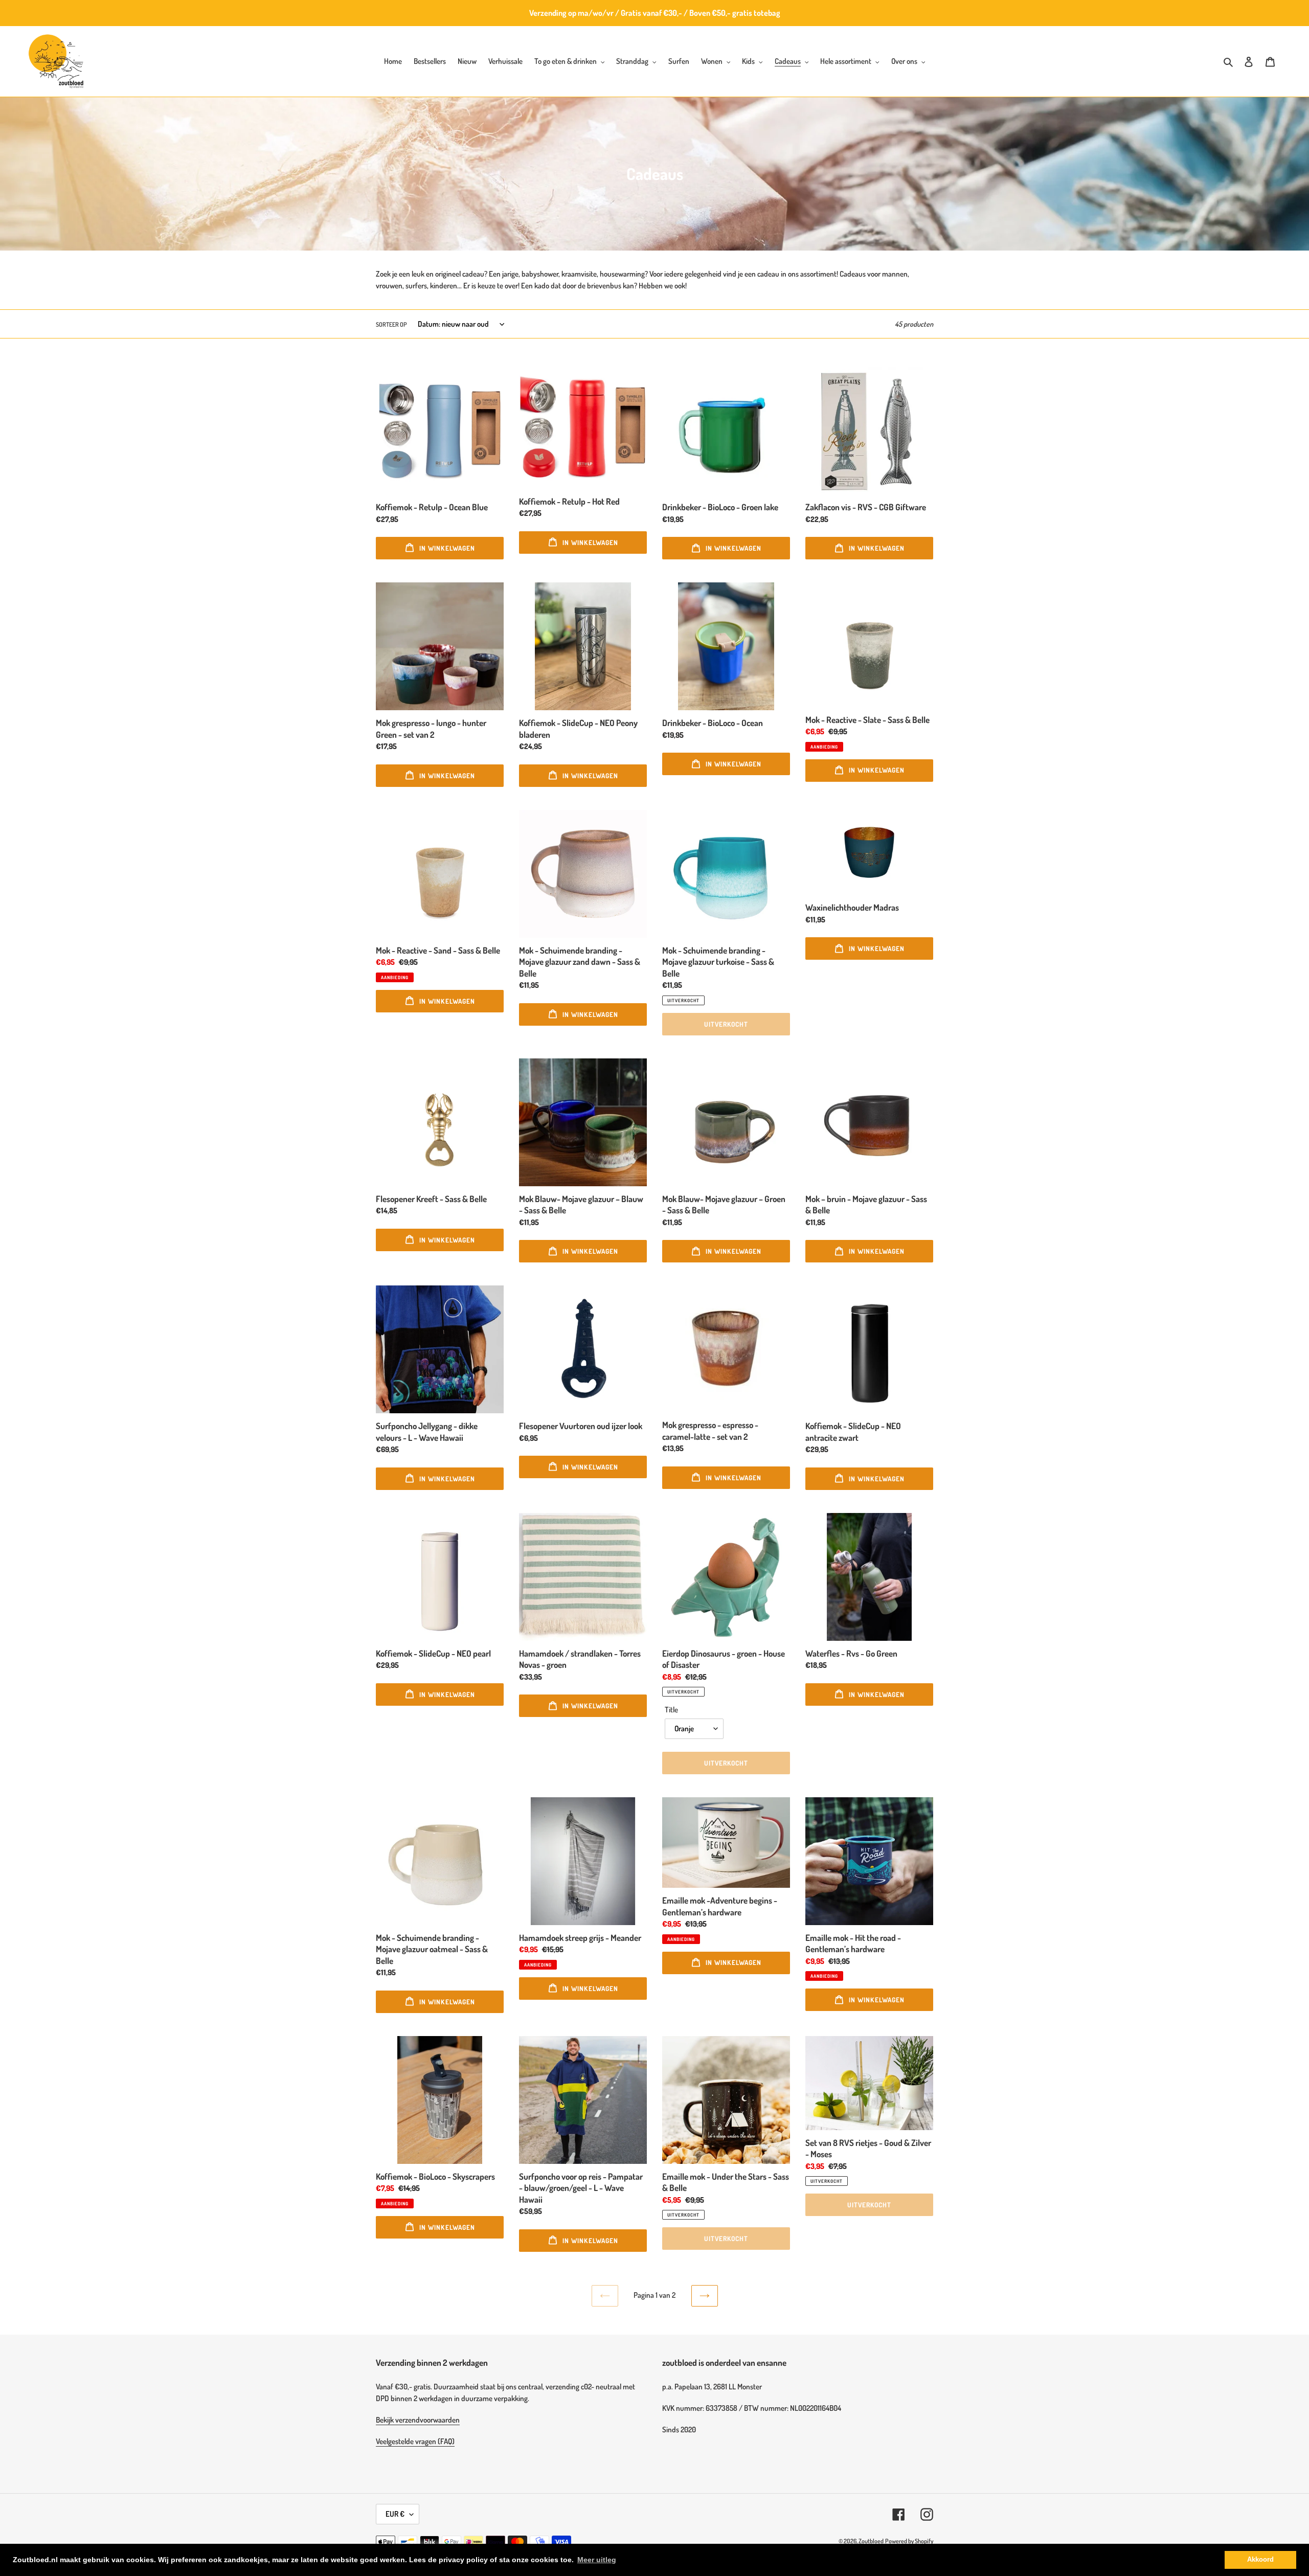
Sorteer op (391, 324)
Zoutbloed (871, 2541)
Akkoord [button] (1260, 2560)
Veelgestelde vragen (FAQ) (415, 2441)
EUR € (395, 2514)
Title (671, 1710)
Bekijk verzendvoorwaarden (418, 2420)
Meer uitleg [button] (597, 2560)
